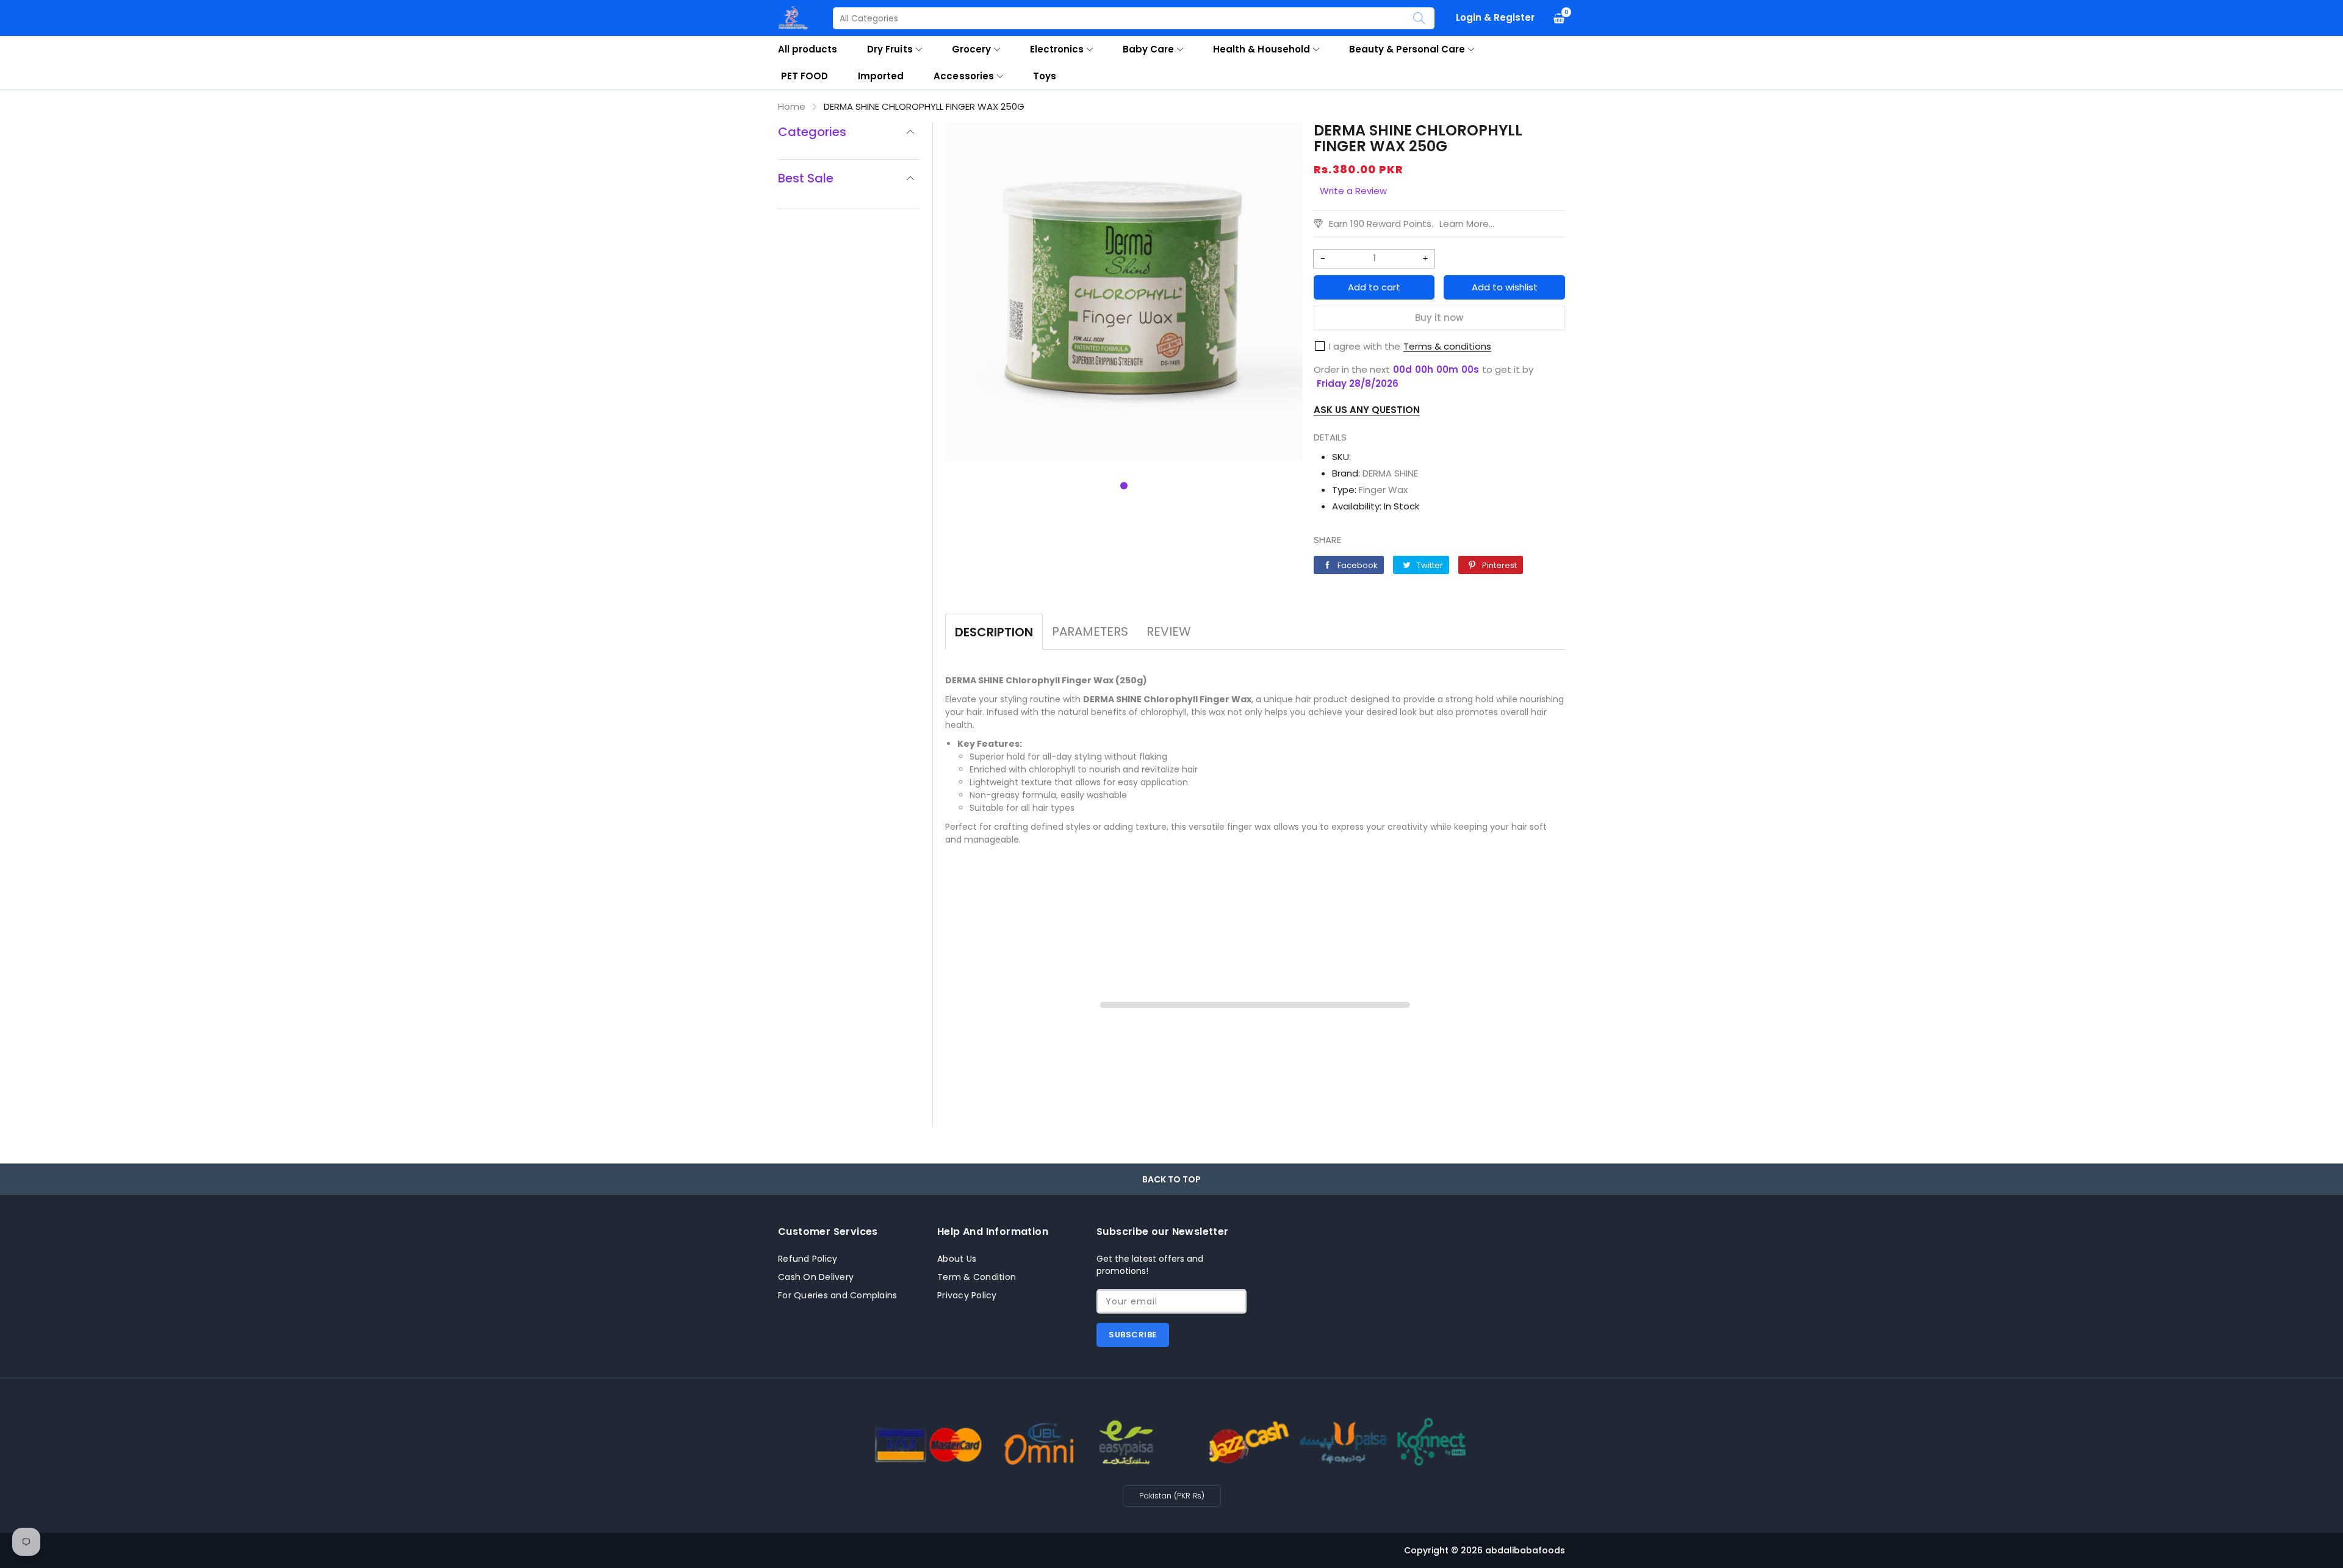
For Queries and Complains (837, 1295)
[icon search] (1419, 18)
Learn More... (1467, 224)
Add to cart (1374, 287)
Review (1169, 631)
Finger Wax (1383, 490)
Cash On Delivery (816, 1277)
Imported (881, 76)
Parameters (1090, 631)
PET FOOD (804, 76)
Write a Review (1353, 191)
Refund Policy (808, 1259)
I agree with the (1365, 346)
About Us (957, 1259)
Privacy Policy (967, 1295)
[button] (1124, 486)
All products (808, 49)
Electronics (1057, 49)
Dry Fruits (890, 49)
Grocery (971, 49)
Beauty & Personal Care (1407, 49)
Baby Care (1148, 49)
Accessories (963, 76)
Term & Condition (977, 1277)
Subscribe (1133, 1335)
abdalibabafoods (1525, 1550)
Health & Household (1261, 49)
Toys (1045, 76)
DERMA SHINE (1390, 473)
